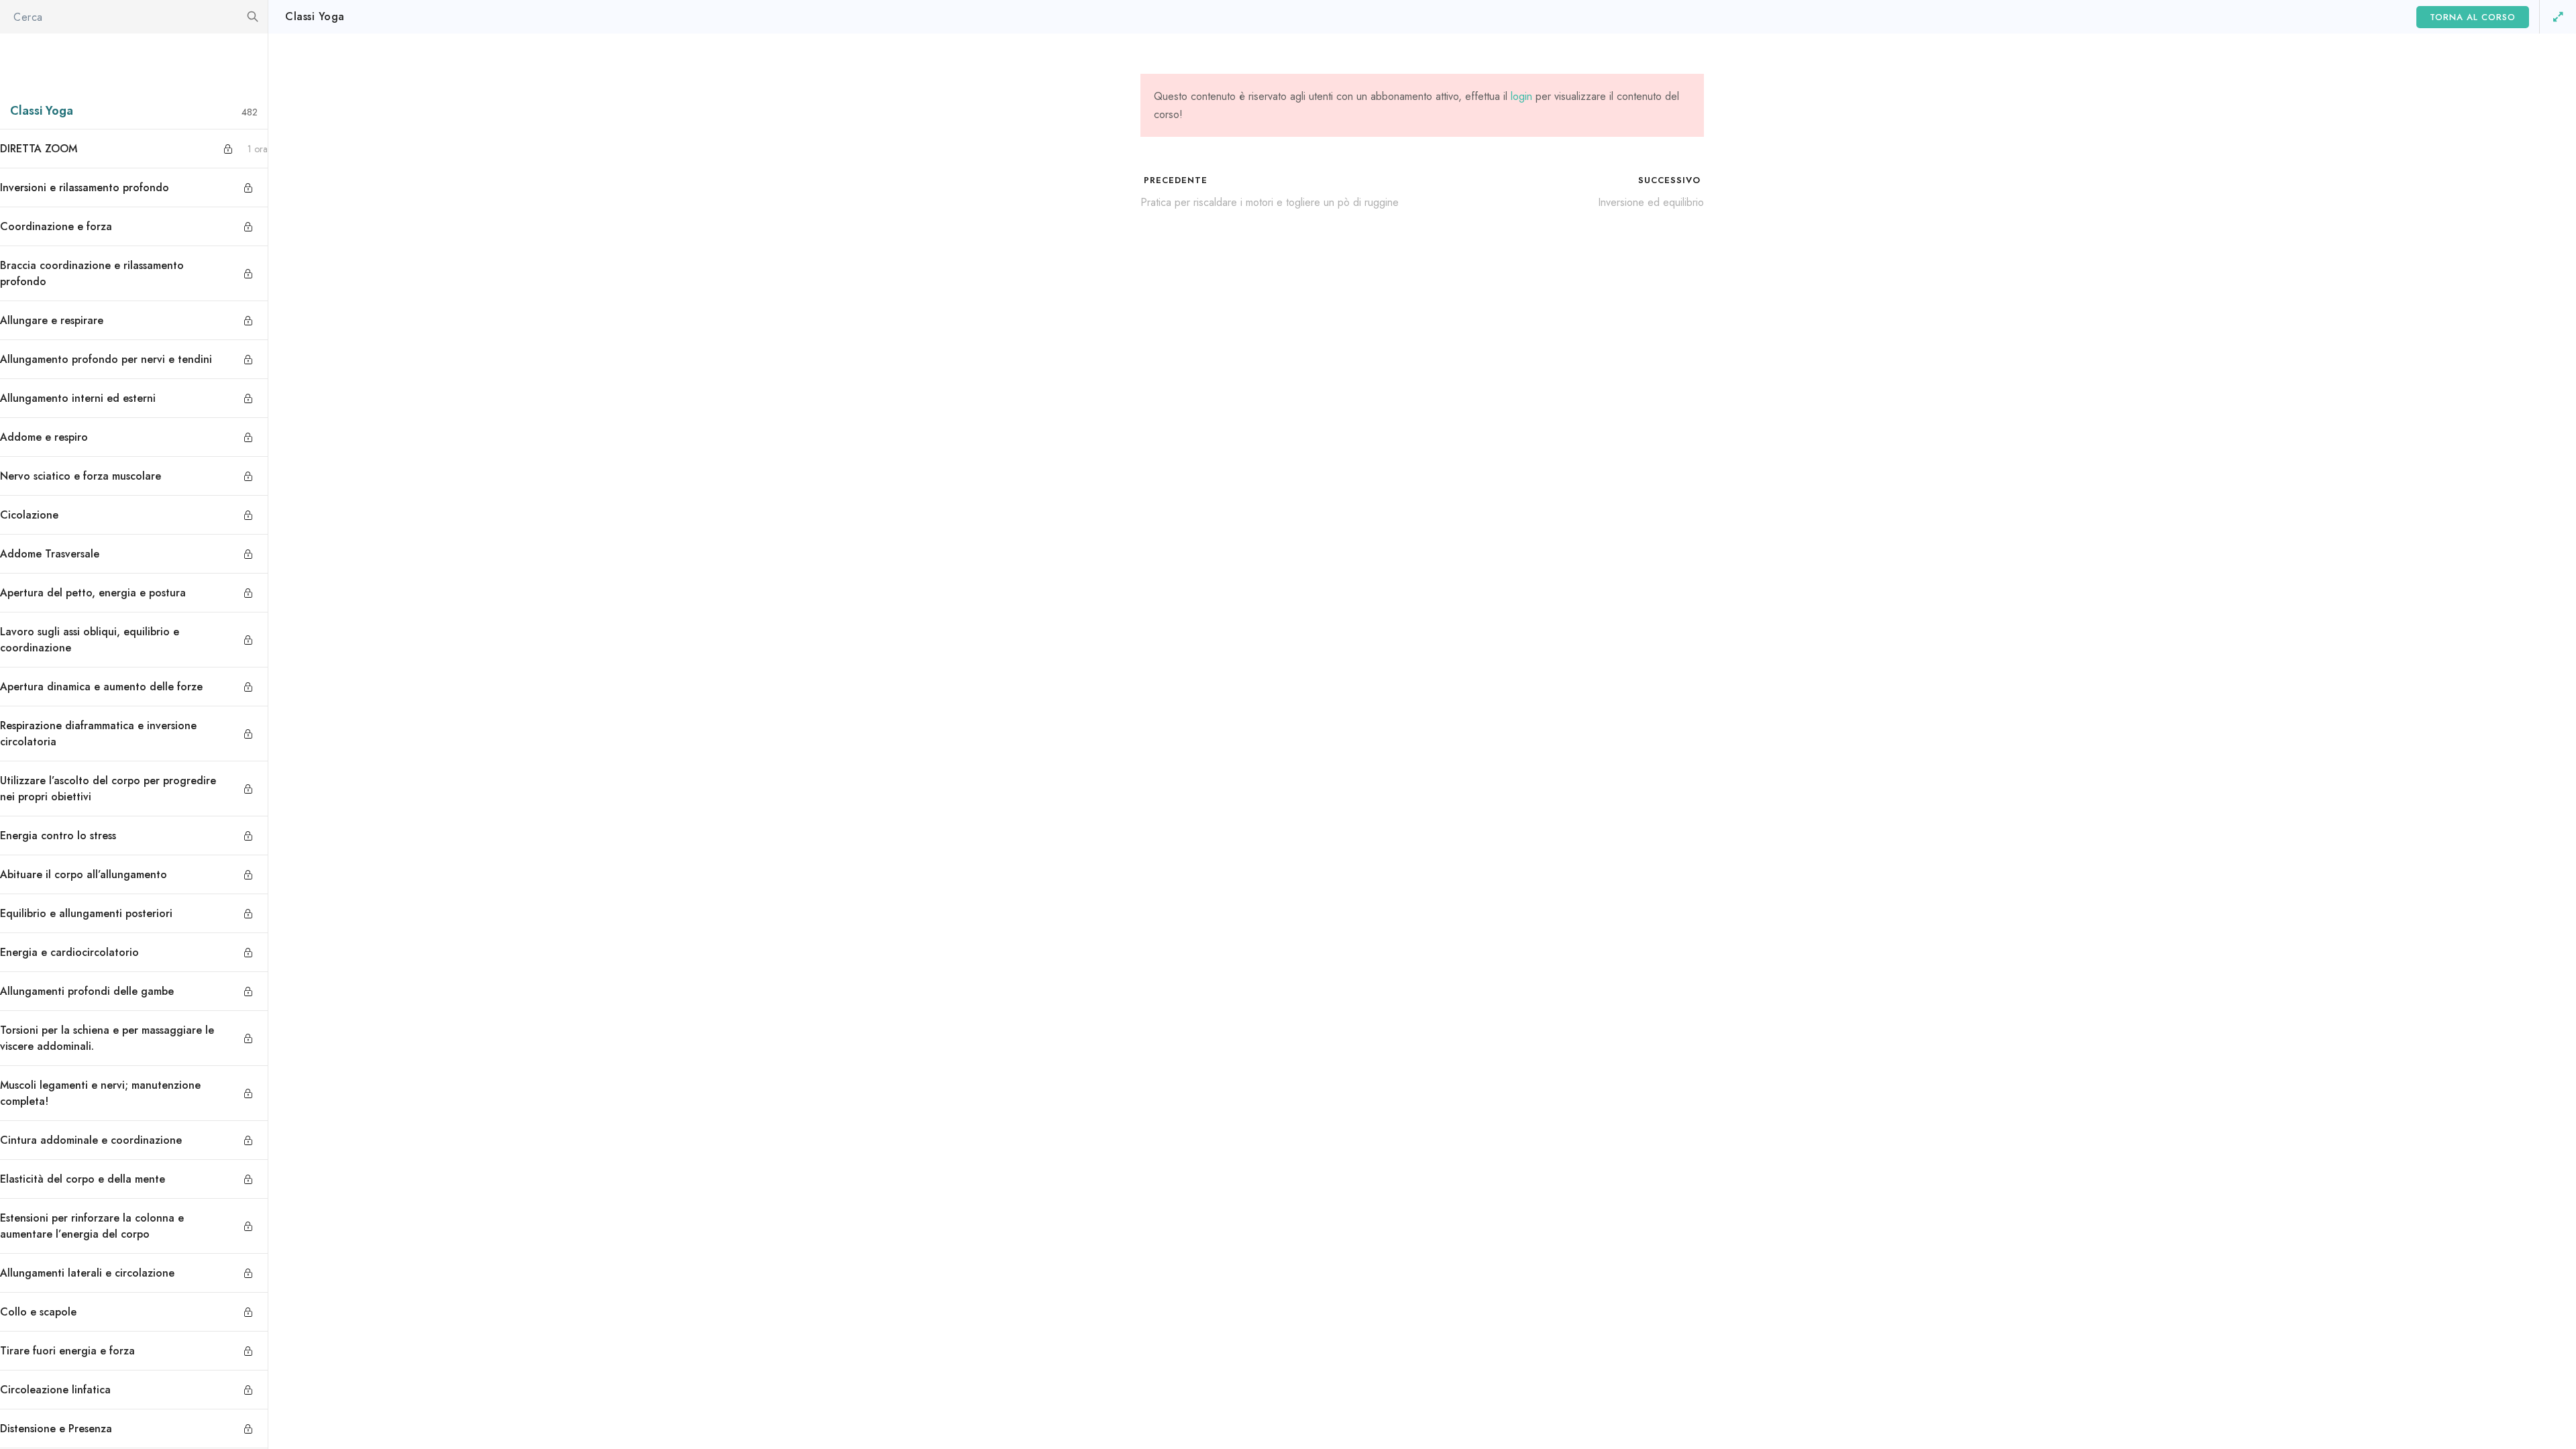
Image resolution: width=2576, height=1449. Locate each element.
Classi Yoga (315, 16)
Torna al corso (2473, 17)
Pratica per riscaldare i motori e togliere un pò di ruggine (1270, 202)
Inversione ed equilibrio (1651, 202)
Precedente (1174, 180)
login (1521, 96)
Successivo (1671, 180)
